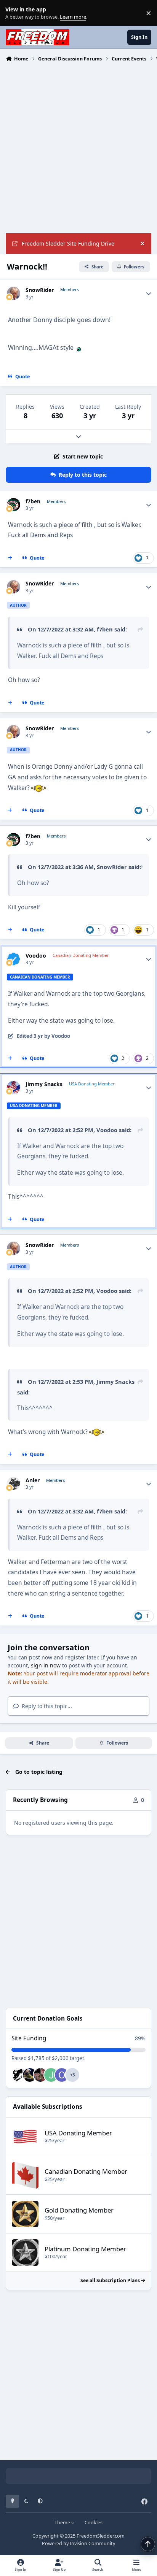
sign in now (46, 1665)
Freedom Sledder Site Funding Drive (68, 243)
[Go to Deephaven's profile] (19, 2075)
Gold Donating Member (79, 2210)
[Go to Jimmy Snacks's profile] (14, 1087)
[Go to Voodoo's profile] (14, 959)
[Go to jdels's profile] (51, 2075)
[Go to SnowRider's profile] (14, 293)
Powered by (78, 2543)
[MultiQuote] (10, 558)
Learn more (15, 13)
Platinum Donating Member (85, 2249)
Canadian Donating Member (86, 2171)
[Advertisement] (78, 147)
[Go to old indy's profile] (62, 2075)
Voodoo (36, 956)
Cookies (94, 2523)
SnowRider (40, 290)
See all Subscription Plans (111, 2280)
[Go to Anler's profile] (14, 1484)
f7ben (33, 501)
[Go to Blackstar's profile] (40, 2075)
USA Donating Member (78, 2133)
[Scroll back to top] (148, 2544)
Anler (33, 1480)
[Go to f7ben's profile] (14, 505)
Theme (63, 2523)
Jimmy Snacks (44, 1084)
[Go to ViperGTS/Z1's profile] (30, 2075)
